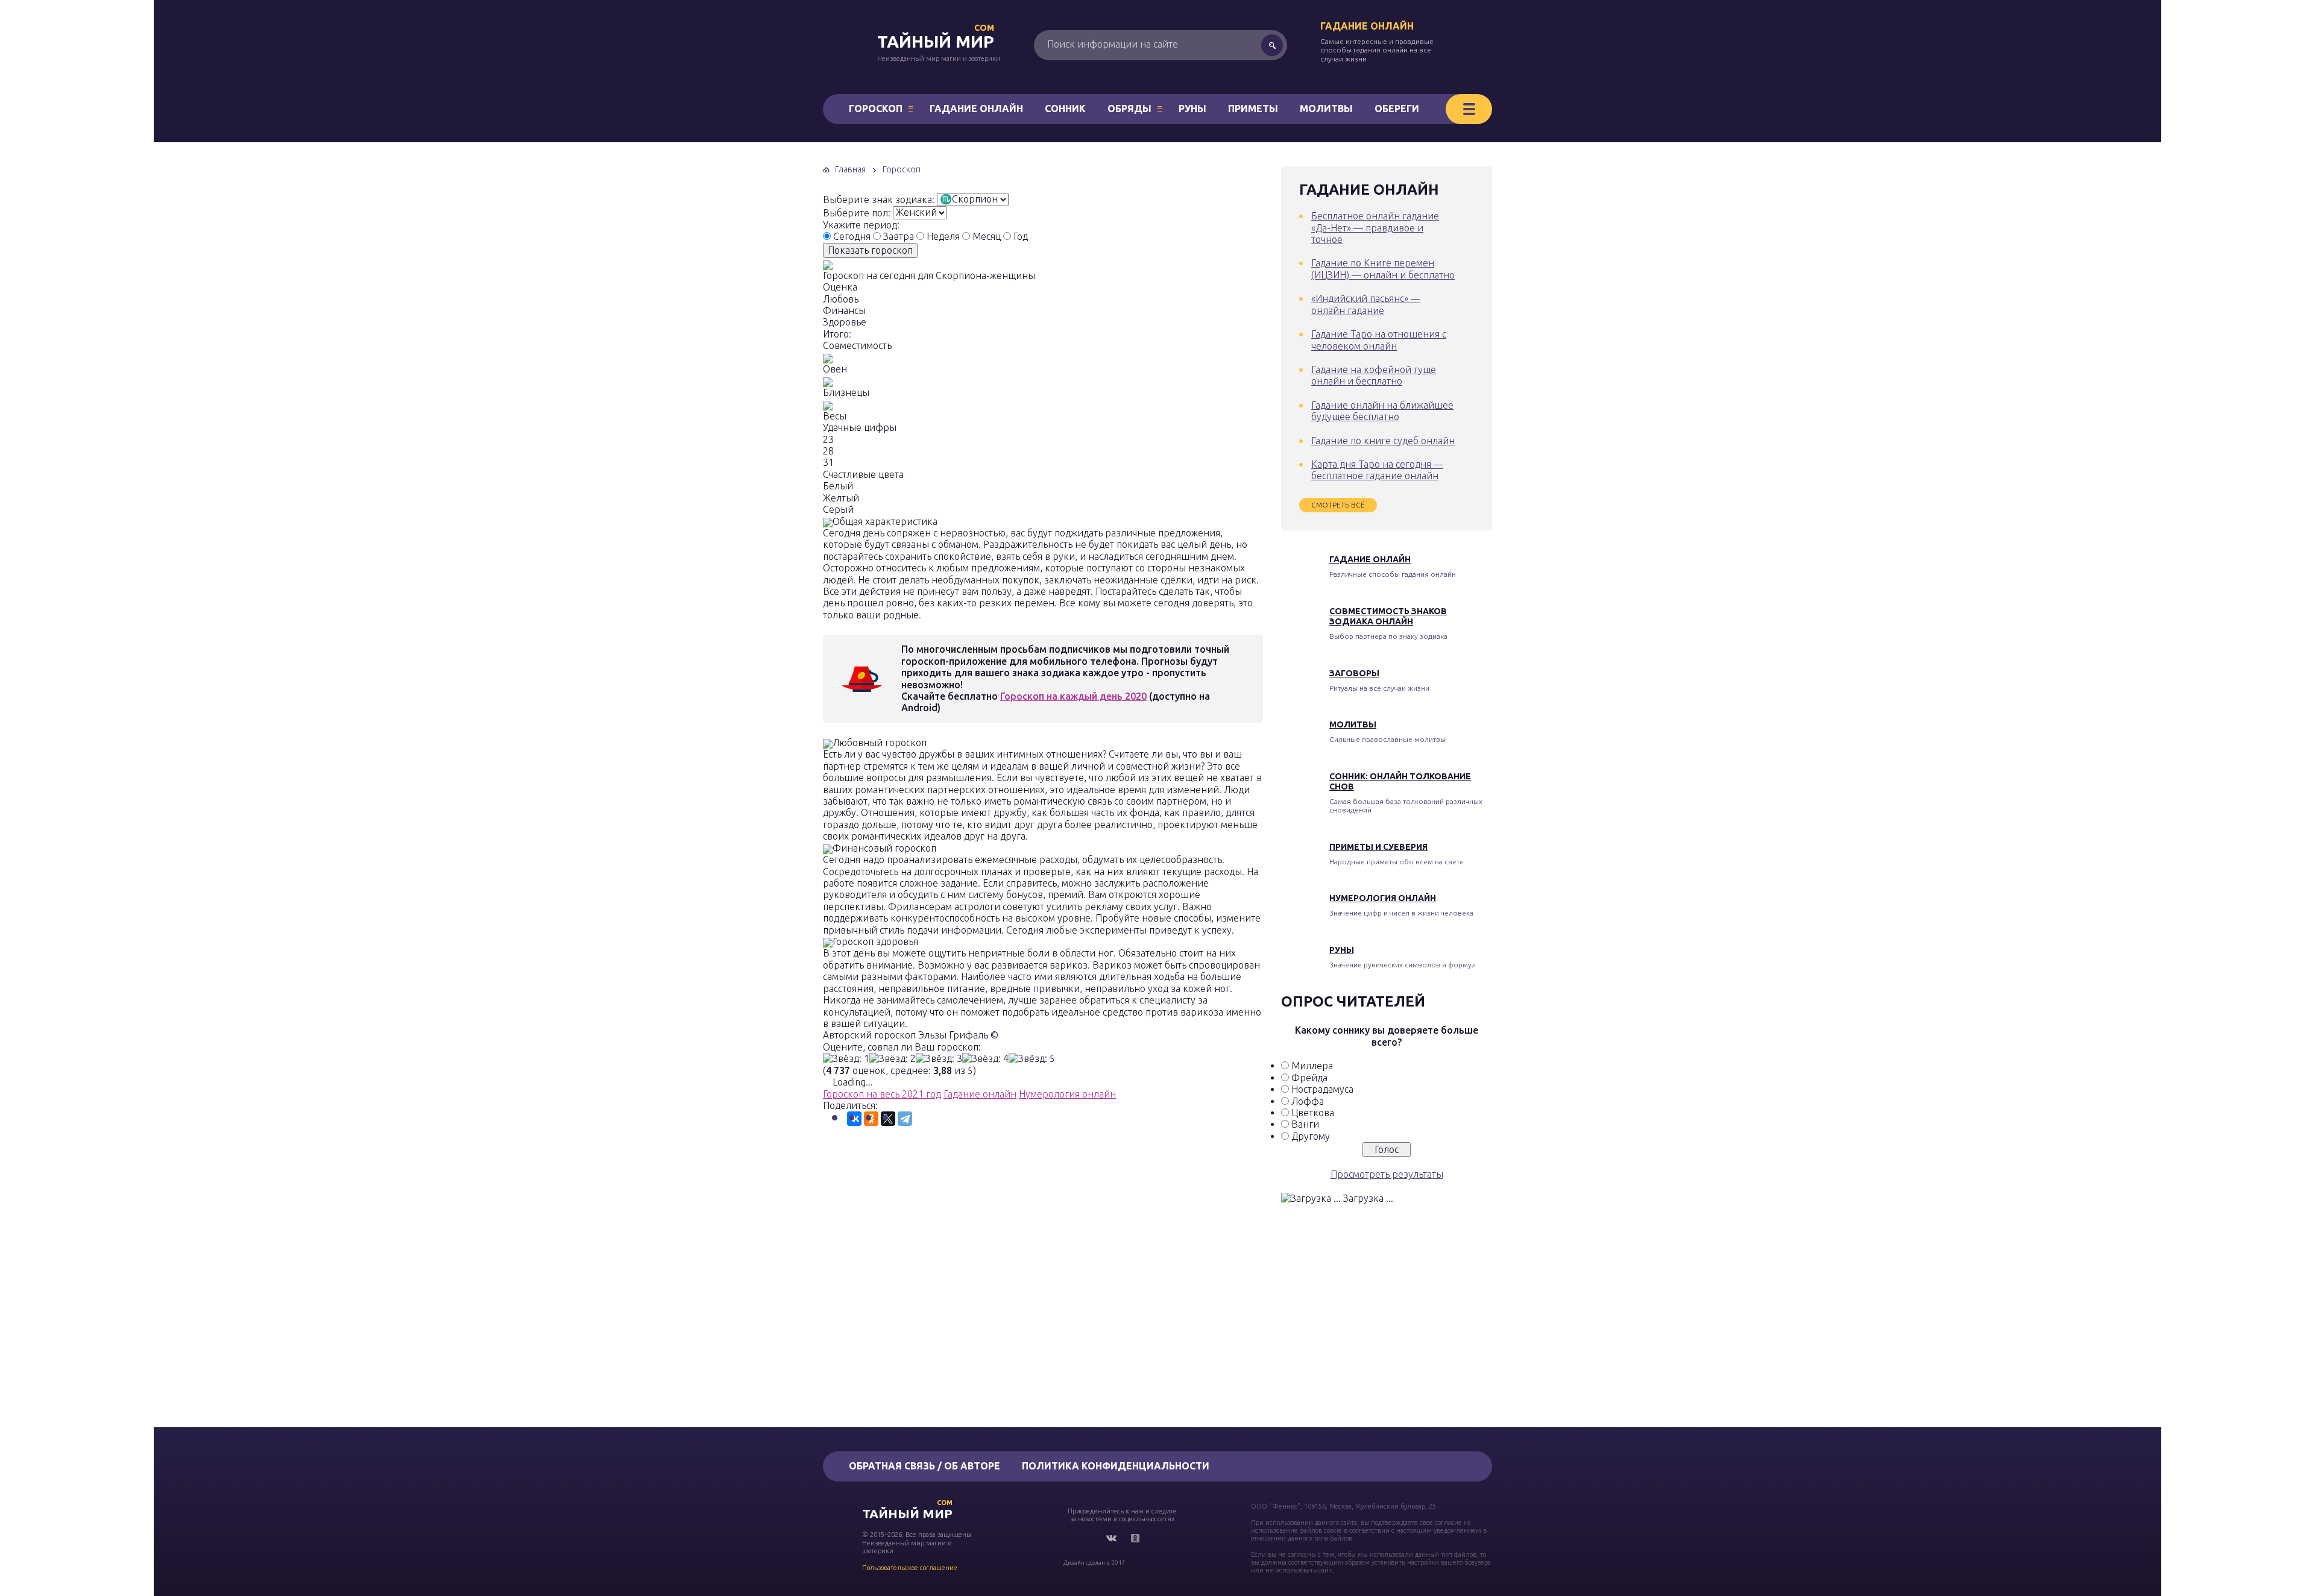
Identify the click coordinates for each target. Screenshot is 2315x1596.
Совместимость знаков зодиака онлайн (1388, 616)
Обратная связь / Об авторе (924, 1466)
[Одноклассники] (871, 1119)
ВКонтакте (1111, 1538)
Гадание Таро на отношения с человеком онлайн (1379, 340)
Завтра (899, 236)
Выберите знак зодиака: (879, 199)
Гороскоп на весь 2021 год (882, 1094)
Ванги (1305, 1124)
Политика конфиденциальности (1116, 1466)
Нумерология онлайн (1067, 1094)
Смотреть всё (1338, 505)
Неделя (943, 236)
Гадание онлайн (1367, 26)
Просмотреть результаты (1387, 1174)
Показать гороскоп (870, 250)
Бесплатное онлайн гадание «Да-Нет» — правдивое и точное (1375, 228)
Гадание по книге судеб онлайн (1383, 441)
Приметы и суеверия (1378, 847)
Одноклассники (1135, 1538)
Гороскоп (876, 108)
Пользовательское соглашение (910, 1568)
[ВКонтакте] (854, 1119)
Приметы (1253, 108)
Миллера (1312, 1066)
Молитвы (1326, 108)
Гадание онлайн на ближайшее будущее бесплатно (1382, 411)
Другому (1311, 1136)
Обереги (1397, 108)
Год (1021, 236)
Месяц (987, 236)
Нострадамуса (1322, 1089)
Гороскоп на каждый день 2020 (1073, 696)
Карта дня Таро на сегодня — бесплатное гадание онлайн (1377, 470)
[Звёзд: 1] (846, 1059)
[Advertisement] (1042, 1275)
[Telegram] (905, 1119)
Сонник (1065, 108)
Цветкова (1313, 1113)
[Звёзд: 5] (1032, 1059)
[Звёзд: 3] (939, 1059)
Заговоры (1354, 673)
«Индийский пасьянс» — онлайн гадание (1366, 304)
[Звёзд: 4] (985, 1059)
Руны (1192, 108)
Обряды (1129, 108)
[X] (888, 1119)
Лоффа (1308, 1101)
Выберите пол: (857, 212)
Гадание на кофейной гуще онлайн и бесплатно (1374, 375)
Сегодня (852, 236)
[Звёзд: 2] (893, 1059)
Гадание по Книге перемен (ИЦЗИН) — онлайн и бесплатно (1383, 269)
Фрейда (1309, 1078)
